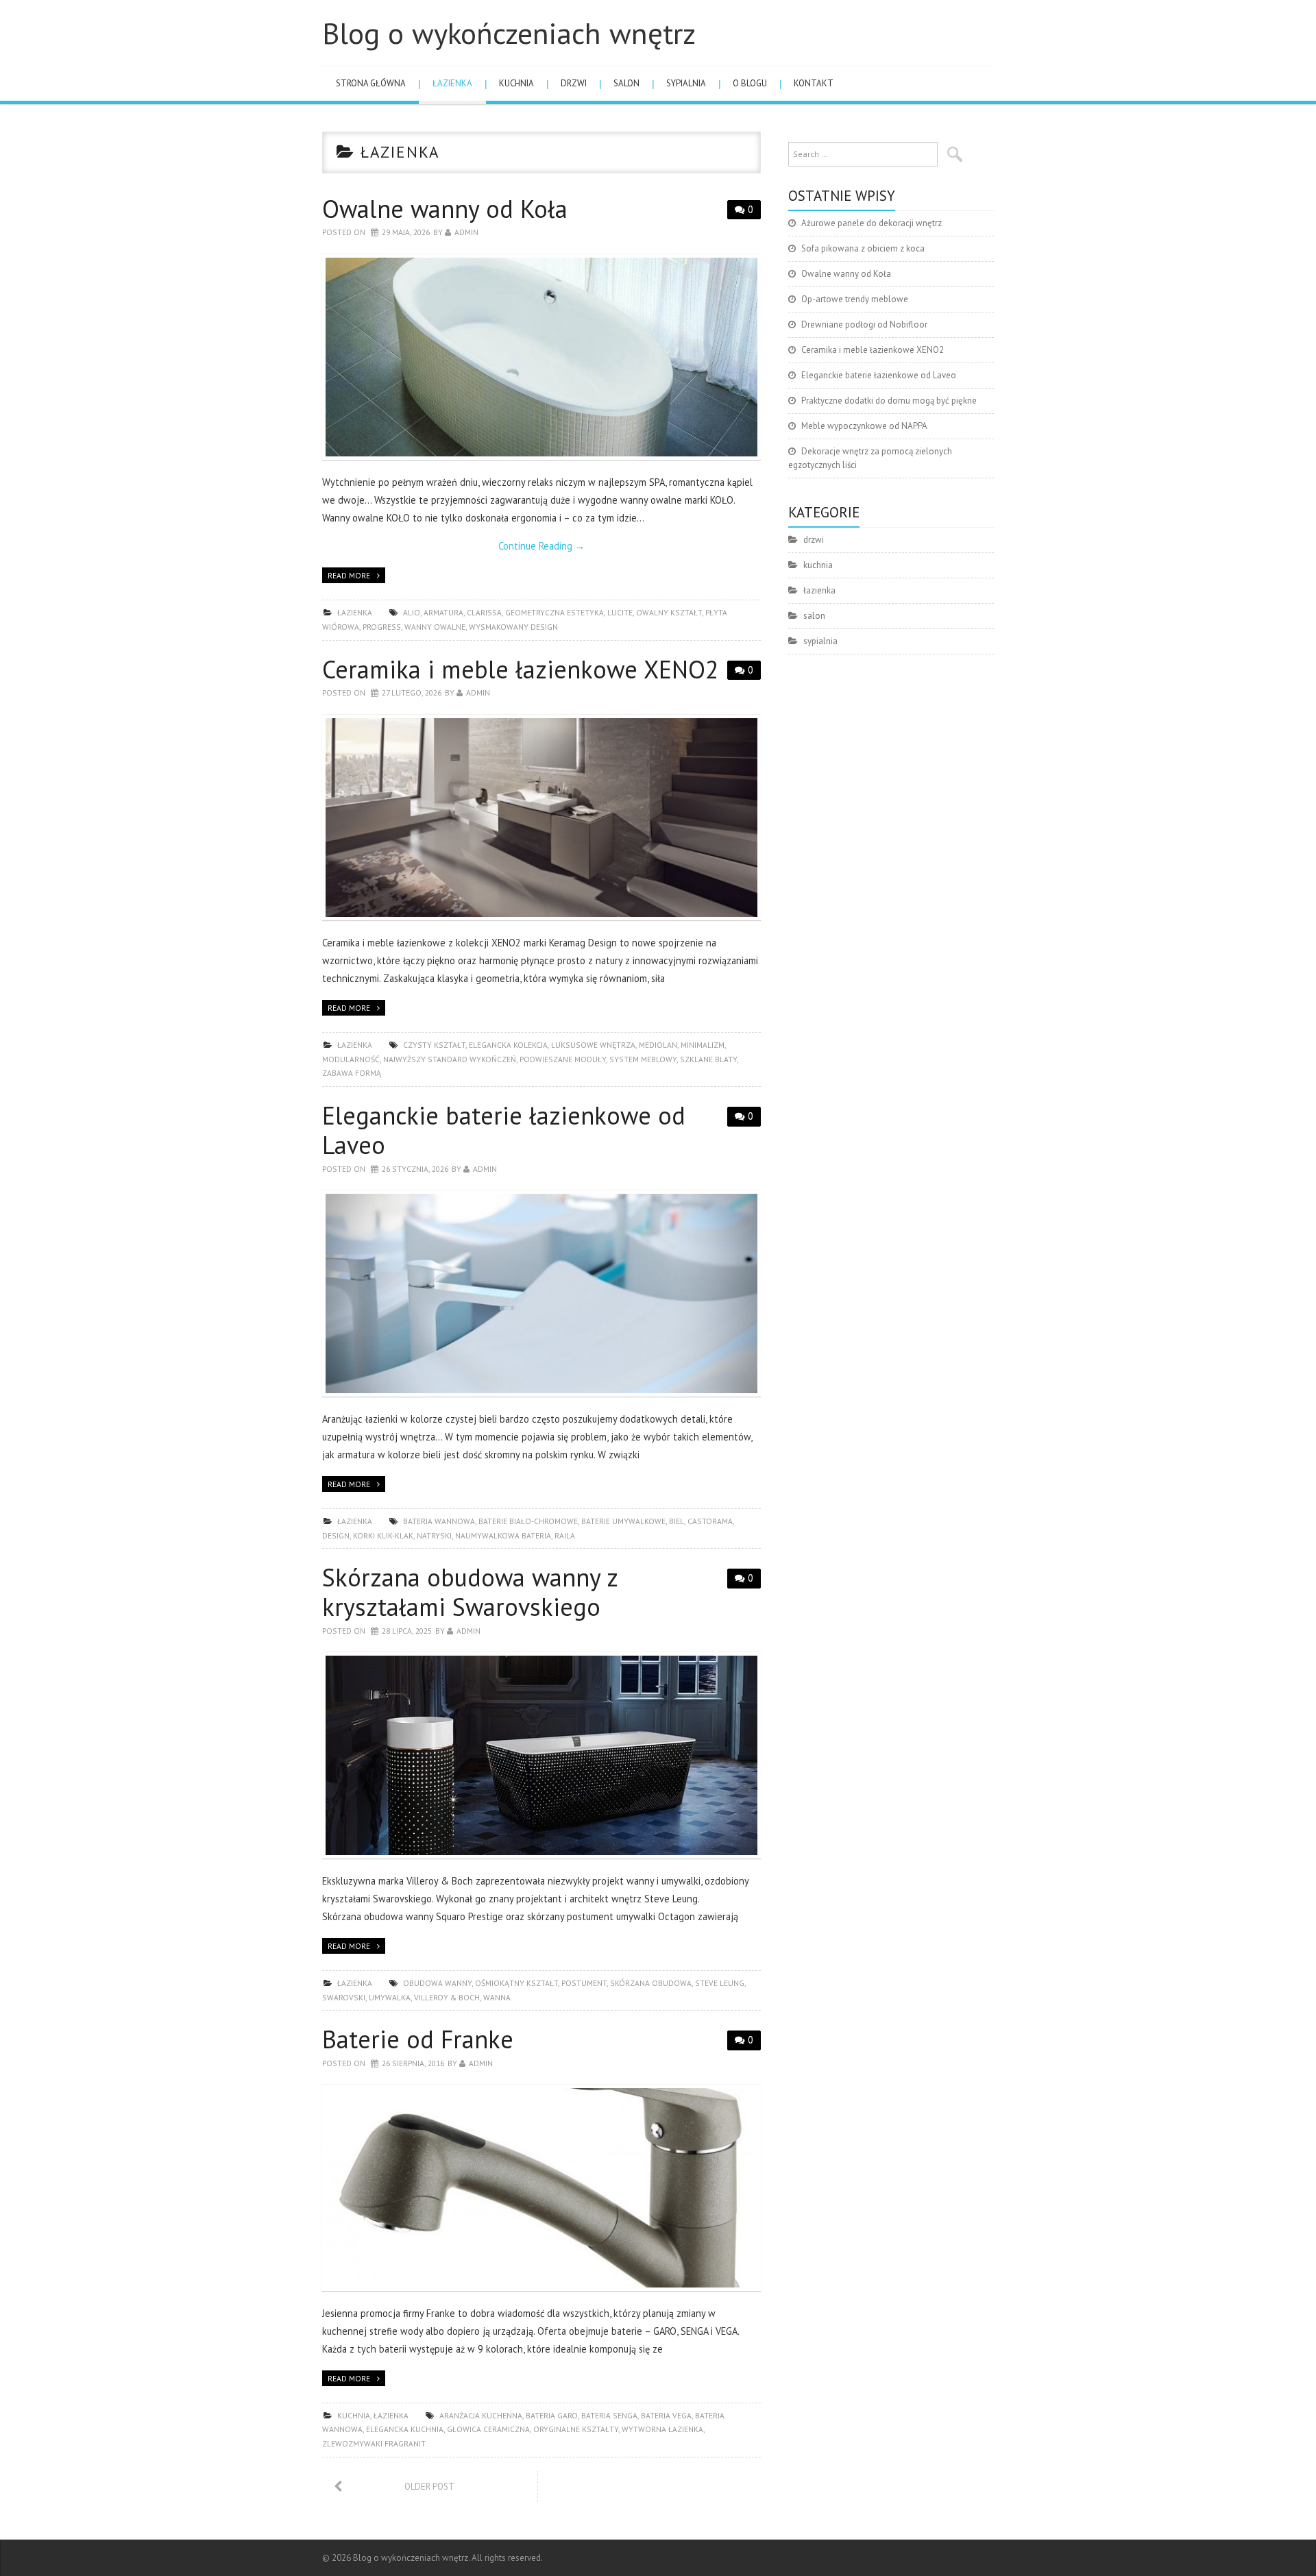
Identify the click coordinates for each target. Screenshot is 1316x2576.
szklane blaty (708, 1059)
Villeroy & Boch (447, 1997)
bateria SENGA (609, 2415)
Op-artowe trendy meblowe (855, 299)
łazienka (452, 83)
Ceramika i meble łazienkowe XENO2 (521, 669)
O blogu (750, 83)
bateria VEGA (666, 2415)
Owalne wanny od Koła (445, 209)
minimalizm (703, 1045)
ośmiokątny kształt (516, 1983)
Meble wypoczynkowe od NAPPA (864, 426)
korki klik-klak (383, 1535)
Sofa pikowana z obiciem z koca (863, 248)
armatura (443, 612)
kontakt (814, 83)
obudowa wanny (437, 1983)
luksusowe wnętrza (593, 1045)
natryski (434, 1535)
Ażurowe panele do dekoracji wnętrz (872, 223)
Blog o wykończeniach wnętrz (509, 33)
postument (584, 1983)
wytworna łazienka (662, 2429)
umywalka (390, 1997)
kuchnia (516, 83)
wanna (497, 1997)
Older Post (429, 2487)
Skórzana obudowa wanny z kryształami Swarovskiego (470, 1592)
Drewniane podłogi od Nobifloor (864, 324)
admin (466, 232)
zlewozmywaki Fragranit (374, 2443)
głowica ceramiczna (488, 2429)
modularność (351, 1059)
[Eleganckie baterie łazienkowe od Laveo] (541, 1293)
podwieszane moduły (563, 1059)
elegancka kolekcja (508, 1045)
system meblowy (643, 1059)
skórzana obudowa (651, 1983)
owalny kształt (669, 612)
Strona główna (371, 83)
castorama (710, 1521)
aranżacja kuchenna (481, 2415)
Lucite (620, 612)
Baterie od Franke (418, 2039)
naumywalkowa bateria (503, 1535)
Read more (349, 575)
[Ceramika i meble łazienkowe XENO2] (541, 818)
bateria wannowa (439, 1521)
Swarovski (344, 1997)
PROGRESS (382, 627)
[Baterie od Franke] (541, 2188)
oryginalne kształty (576, 2429)
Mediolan (658, 1045)
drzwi (574, 83)
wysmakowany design (513, 627)
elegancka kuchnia (405, 2429)
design (336, 1535)
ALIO (412, 612)
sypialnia (686, 83)
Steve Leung (720, 1983)
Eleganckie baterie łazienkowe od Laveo (504, 1130)
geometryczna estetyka (555, 612)
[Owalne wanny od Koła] (541, 357)
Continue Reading (541, 546)
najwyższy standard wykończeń (450, 1059)
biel (677, 1521)
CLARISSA (484, 612)
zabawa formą (352, 1073)
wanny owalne (435, 627)
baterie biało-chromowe (528, 1521)
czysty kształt (434, 1045)
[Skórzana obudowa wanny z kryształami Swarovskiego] (541, 1755)
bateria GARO (552, 2415)
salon (626, 83)
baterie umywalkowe (623, 1521)
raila (565, 1535)
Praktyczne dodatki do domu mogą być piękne (889, 401)
